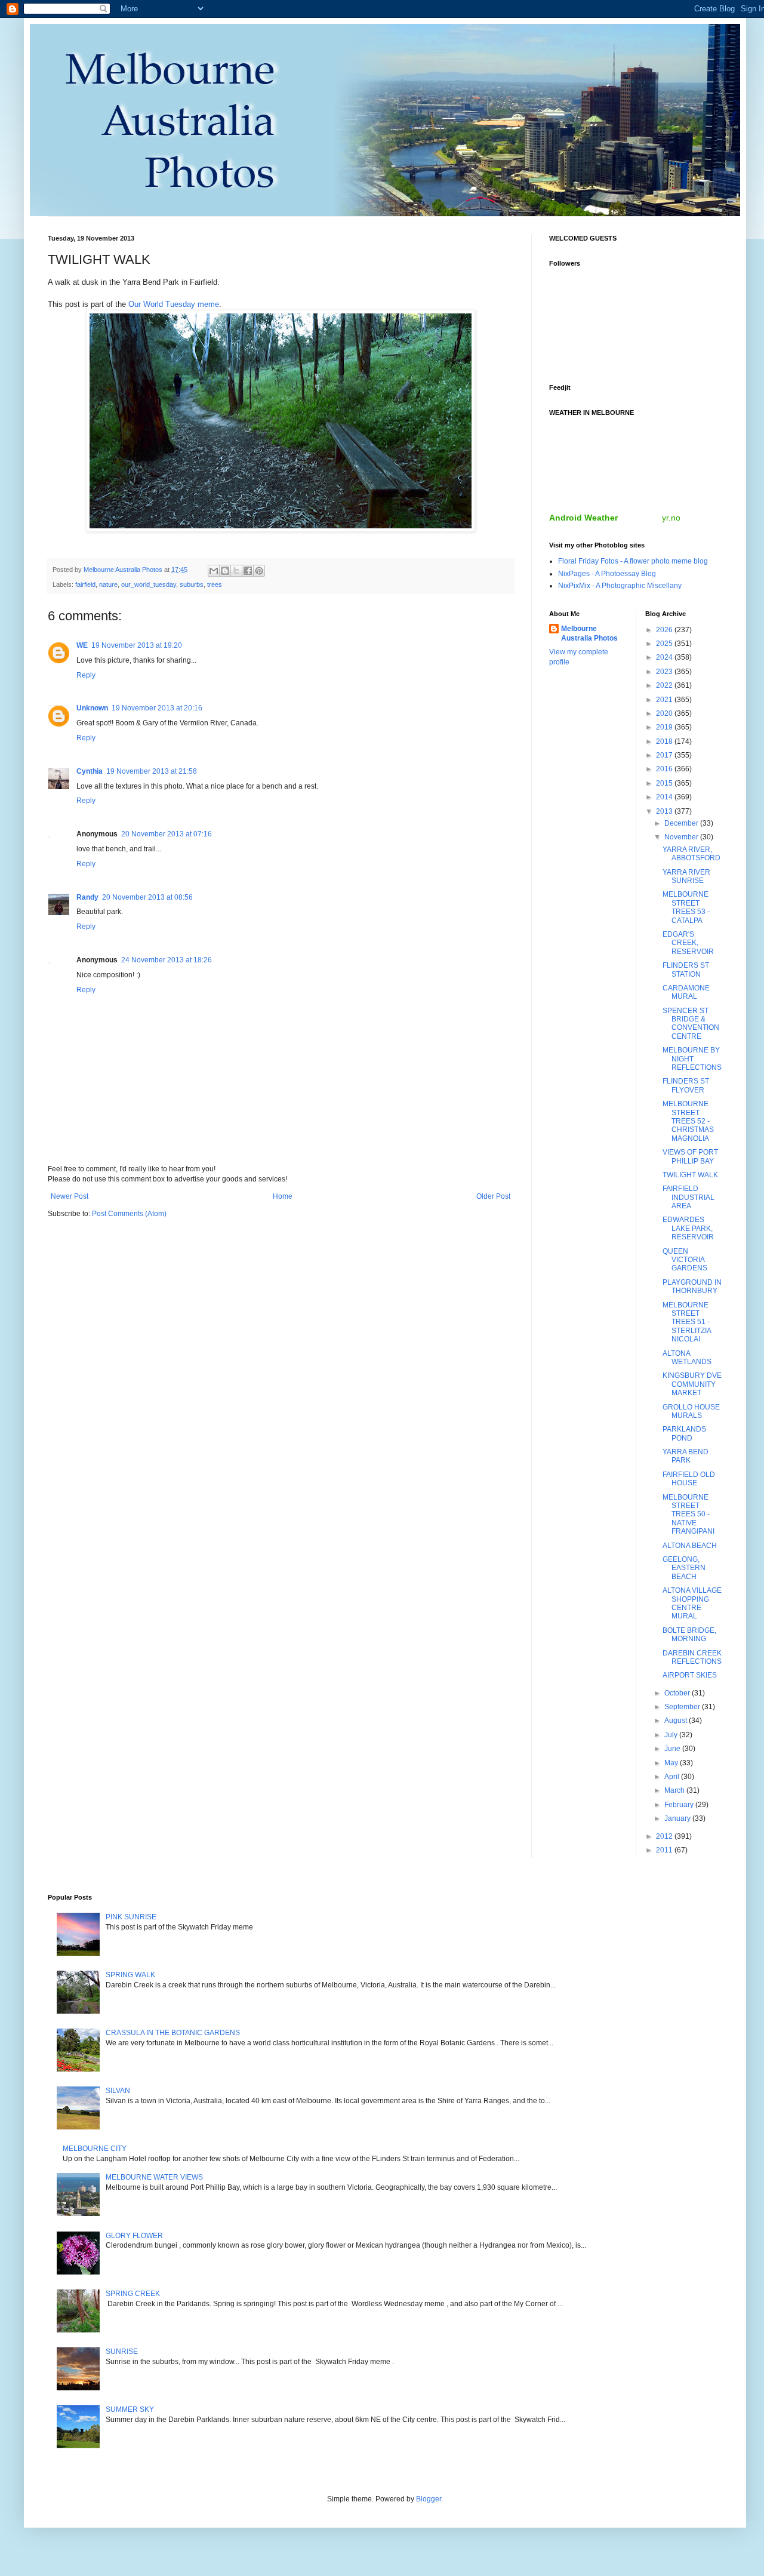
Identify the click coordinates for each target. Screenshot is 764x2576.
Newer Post (70, 1196)
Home (283, 1196)
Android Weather (583, 518)
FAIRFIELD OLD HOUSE (689, 1479)
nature (108, 584)
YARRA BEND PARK (686, 1456)
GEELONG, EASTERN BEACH (684, 1568)
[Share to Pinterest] (259, 571)
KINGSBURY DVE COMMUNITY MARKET (692, 1384)
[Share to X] (236, 571)
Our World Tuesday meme (174, 304)
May (672, 1763)
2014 (665, 797)
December (682, 823)
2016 (665, 769)
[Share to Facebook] (248, 571)
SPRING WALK (130, 1975)
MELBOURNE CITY (95, 2149)
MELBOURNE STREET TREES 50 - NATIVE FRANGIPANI (688, 1515)
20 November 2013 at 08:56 (147, 897)
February (680, 1805)
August (677, 1721)
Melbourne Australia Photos (589, 634)
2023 (665, 672)
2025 (665, 644)
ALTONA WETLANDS (687, 1358)
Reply (86, 675)
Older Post (493, 1196)
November (682, 837)
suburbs (192, 584)
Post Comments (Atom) (129, 1214)
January (678, 1818)
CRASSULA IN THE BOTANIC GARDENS (173, 2033)
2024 (665, 657)
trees (215, 584)
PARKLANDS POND (684, 1433)
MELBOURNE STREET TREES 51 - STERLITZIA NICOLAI (687, 1322)
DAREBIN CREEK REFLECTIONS (692, 1657)
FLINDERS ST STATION (686, 970)
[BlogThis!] (225, 571)
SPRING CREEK (133, 2294)
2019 (665, 727)
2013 (665, 811)
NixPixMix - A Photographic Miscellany (620, 586)
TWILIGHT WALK (690, 1175)
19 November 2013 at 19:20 (137, 645)
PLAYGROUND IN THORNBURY (692, 1287)
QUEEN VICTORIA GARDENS (685, 1260)
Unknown (92, 708)
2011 (665, 1850)
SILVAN (118, 2091)
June (673, 1749)
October (678, 1693)
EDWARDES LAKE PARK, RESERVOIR (688, 1228)
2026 (665, 630)
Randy (87, 897)
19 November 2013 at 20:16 (157, 708)
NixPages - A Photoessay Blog (607, 574)
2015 (665, 783)
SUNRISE (122, 2352)
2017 (665, 755)
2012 (665, 1836)
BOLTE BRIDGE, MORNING (689, 1635)
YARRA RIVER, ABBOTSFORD (691, 854)
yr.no (671, 518)
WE (82, 645)
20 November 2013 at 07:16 (167, 834)
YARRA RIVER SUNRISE (686, 876)
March (675, 1790)
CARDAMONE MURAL (686, 992)
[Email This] (214, 571)
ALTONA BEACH (690, 1546)
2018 (665, 741)
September (683, 1707)
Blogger (429, 2499)
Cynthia (90, 771)
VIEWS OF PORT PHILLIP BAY (690, 1156)
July (672, 1735)
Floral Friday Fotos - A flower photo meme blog (633, 561)
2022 (665, 685)
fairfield (85, 584)
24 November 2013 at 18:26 (167, 960)
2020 (665, 713)
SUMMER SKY (130, 2409)
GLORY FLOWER (134, 2236)
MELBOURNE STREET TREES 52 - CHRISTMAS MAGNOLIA (688, 1121)
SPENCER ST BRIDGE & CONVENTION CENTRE (691, 1024)
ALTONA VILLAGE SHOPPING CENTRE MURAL (692, 1603)
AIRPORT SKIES (690, 1675)
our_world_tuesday (149, 584)
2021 (665, 700)
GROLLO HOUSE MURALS (691, 1411)
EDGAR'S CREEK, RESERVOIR (688, 943)
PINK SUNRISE (131, 1917)
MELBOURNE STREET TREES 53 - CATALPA (686, 907)
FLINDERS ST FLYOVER (686, 1085)
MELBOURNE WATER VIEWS (154, 2177)
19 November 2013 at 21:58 (152, 771)
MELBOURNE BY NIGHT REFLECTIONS (692, 1059)
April (673, 1777)
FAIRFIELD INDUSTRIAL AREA (688, 1197)
